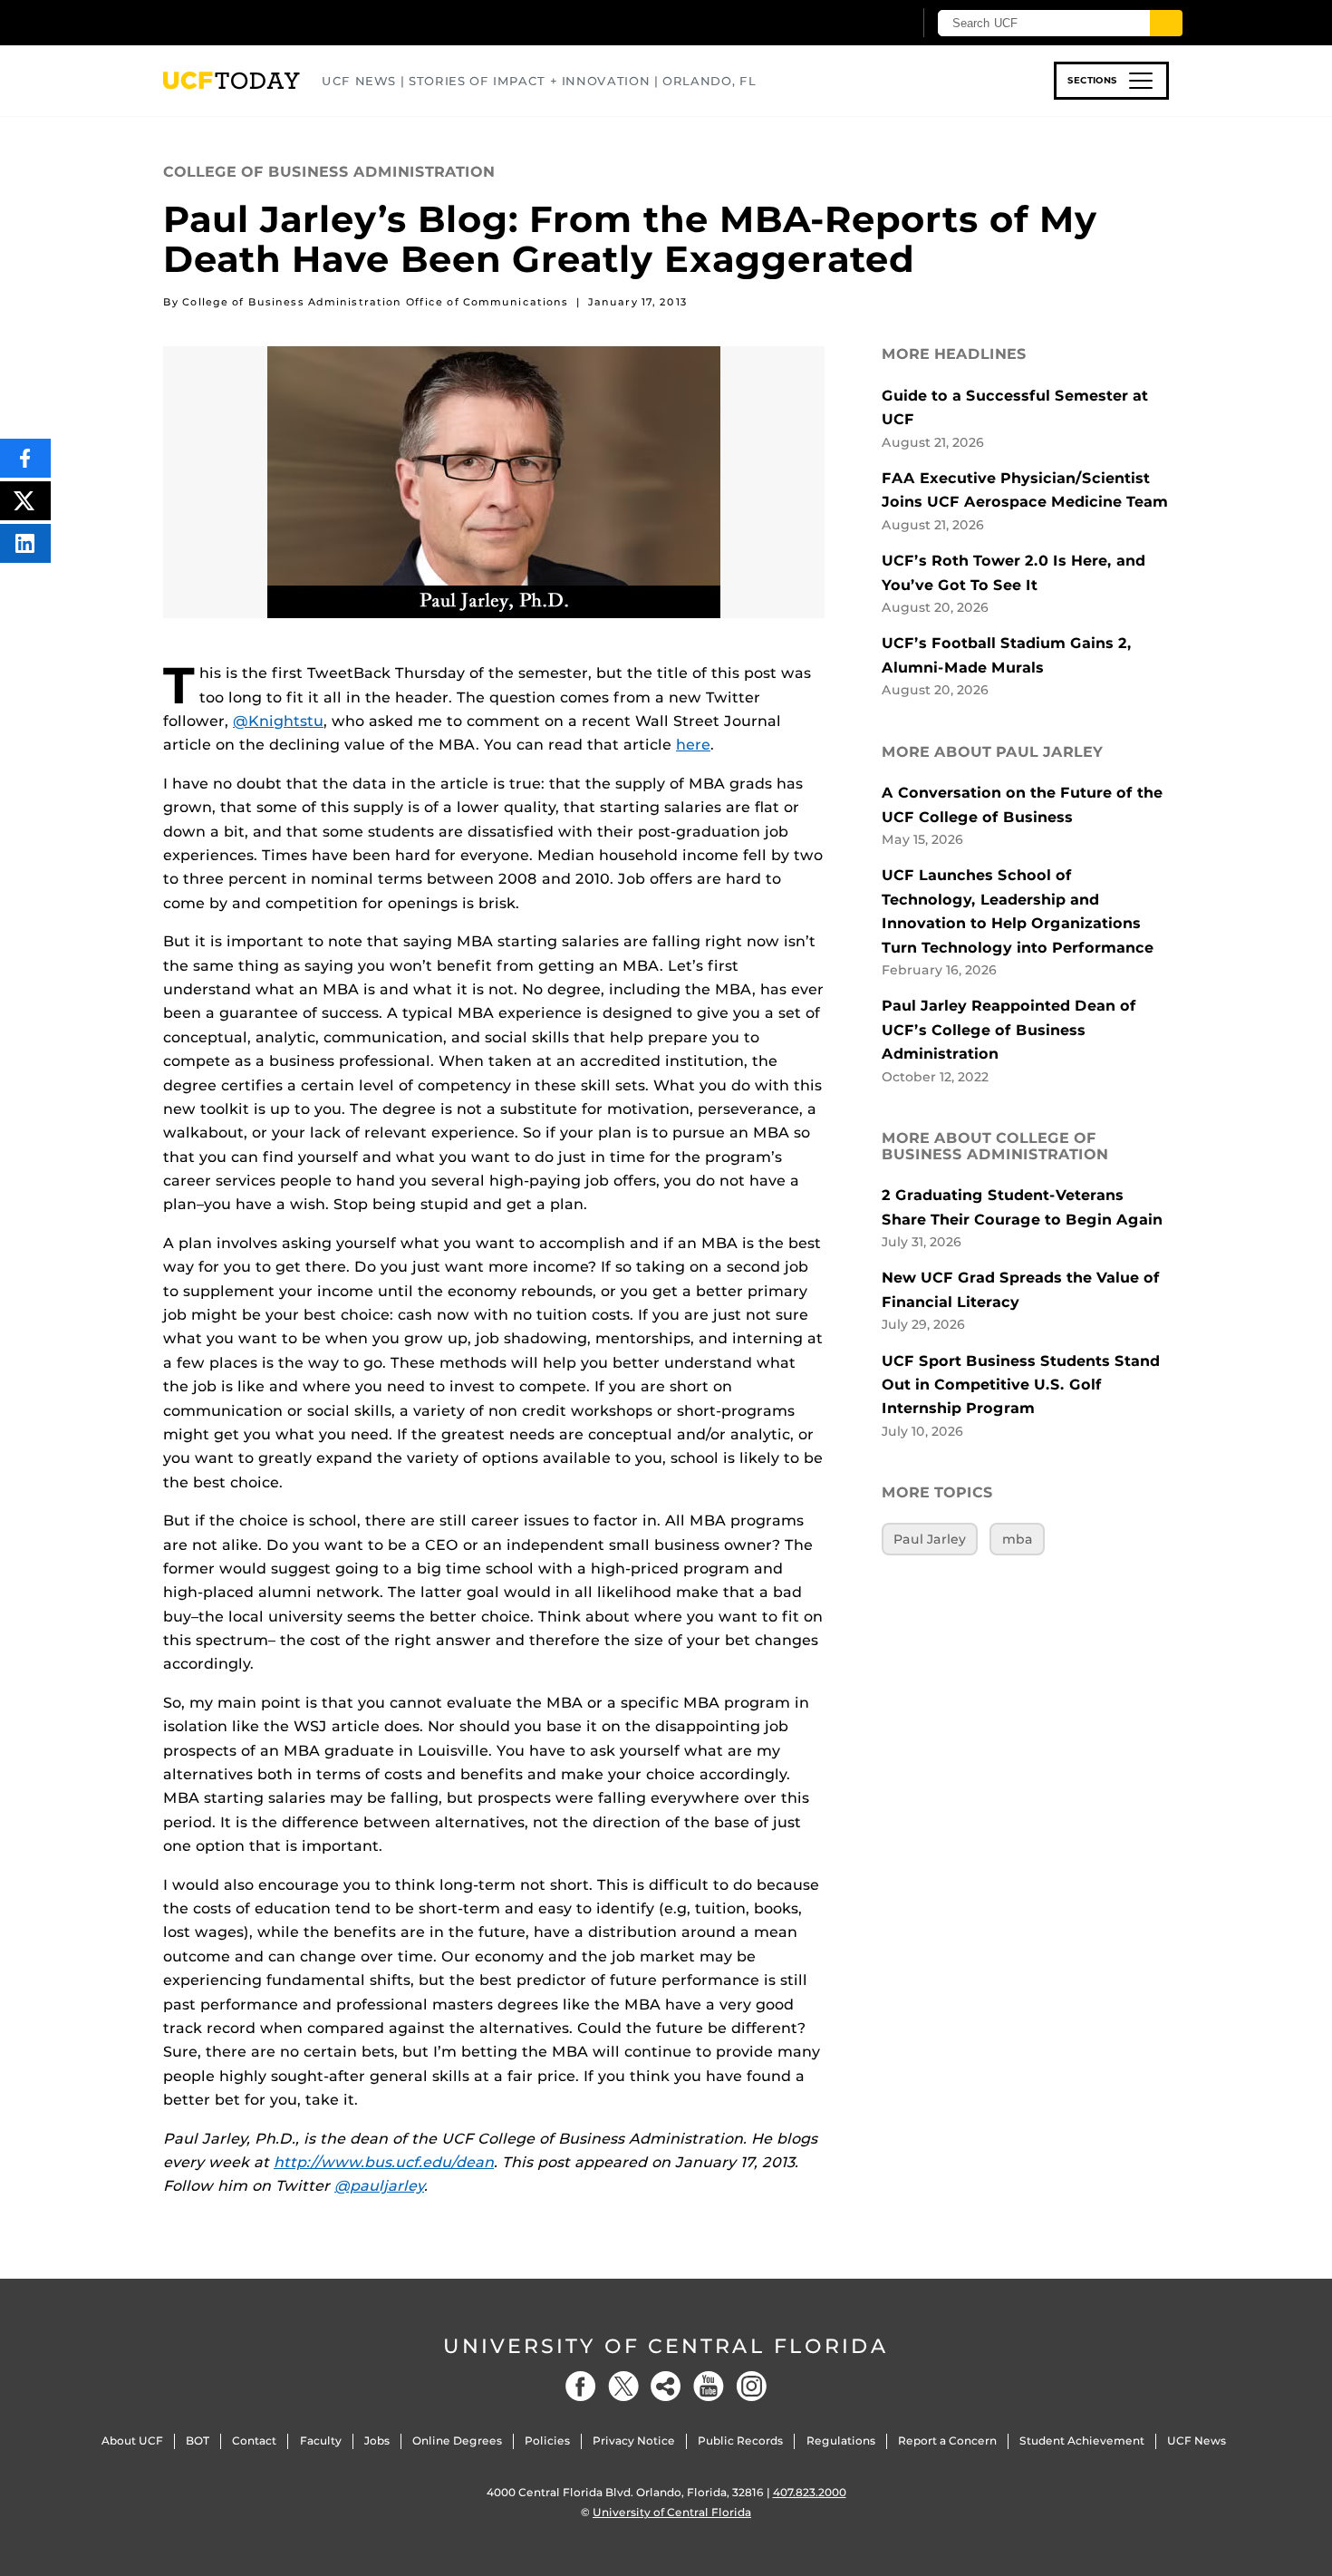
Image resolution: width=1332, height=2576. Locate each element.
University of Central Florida (666, 2346)
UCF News (1197, 2440)
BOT (198, 2440)
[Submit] (1166, 23)
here (693, 745)
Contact (254, 2440)
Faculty (321, 2440)
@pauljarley (379, 2186)
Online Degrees (457, 2440)
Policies (547, 2440)
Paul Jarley (930, 1539)
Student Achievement (1082, 2440)
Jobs (377, 2440)
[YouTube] (709, 2386)
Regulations (841, 2440)
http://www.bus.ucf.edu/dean (384, 2162)
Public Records (740, 2440)
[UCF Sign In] (854, 24)
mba (1018, 1539)
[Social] (666, 2386)
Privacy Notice (634, 2440)
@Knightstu (278, 721)
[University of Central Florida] (295, 22)
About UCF (132, 2440)
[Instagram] (751, 2386)
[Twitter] (623, 2386)
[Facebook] (581, 2386)
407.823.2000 (810, 2492)
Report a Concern (947, 2440)
